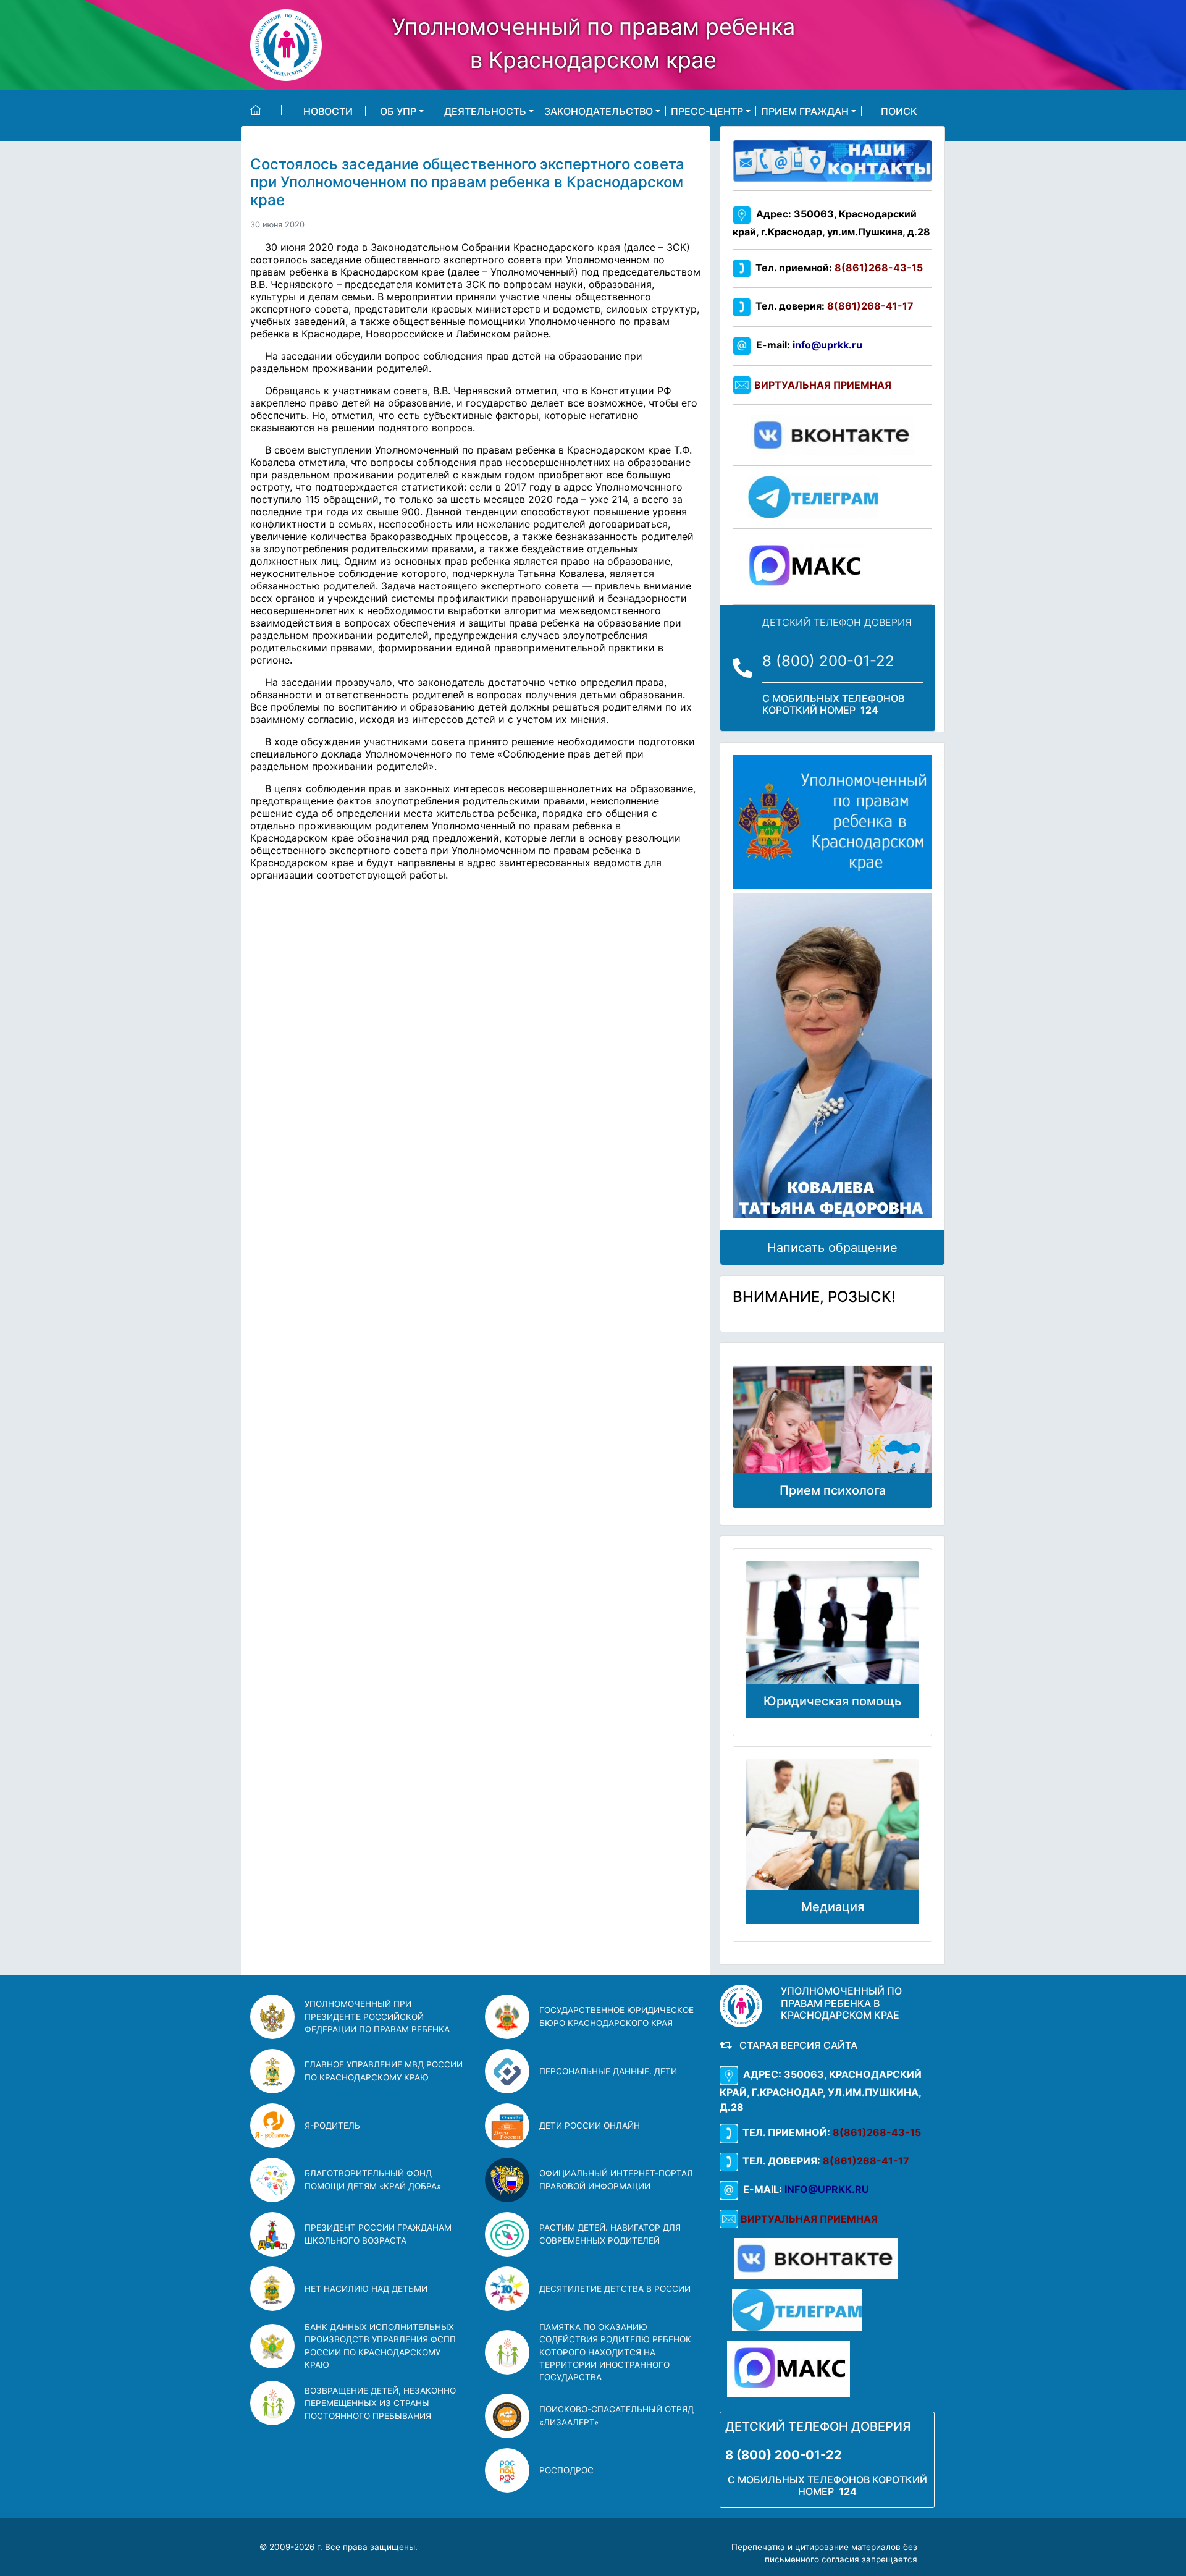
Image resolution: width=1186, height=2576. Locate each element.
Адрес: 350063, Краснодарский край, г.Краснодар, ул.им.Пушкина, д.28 (821, 2091)
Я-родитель (332, 2126)
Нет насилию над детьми (366, 2289)
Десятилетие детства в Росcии (615, 2289)
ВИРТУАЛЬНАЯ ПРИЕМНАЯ (823, 385)
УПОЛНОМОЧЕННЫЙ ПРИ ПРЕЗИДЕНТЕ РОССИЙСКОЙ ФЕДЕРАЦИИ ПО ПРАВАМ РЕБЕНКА (377, 2016)
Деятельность (485, 111)
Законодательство (599, 111)
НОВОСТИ (328, 111)
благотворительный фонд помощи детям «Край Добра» (373, 2179)
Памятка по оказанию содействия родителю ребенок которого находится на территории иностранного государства (615, 2352)
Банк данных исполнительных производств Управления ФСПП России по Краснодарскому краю (380, 2346)
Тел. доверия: (832, 306)
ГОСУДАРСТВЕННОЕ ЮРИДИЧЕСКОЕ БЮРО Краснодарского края (616, 2016)
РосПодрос (566, 2470)
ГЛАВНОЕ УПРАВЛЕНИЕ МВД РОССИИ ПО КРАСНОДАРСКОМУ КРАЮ (384, 2071)
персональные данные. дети (608, 2071)
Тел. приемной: (837, 268)
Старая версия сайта (796, 2045)
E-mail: (807, 345)
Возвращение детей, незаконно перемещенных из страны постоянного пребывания (380, 2403)
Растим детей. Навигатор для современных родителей (610, 2234)
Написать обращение (832, 1248)
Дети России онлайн (590, 2126)
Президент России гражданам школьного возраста (378, 2234)
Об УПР (398, 111)
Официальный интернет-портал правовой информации (616, 2179)
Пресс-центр (707, 111)
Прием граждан (805, 111)
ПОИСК (899, 111)
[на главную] (266, 110)
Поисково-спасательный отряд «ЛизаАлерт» (616, 2415)
